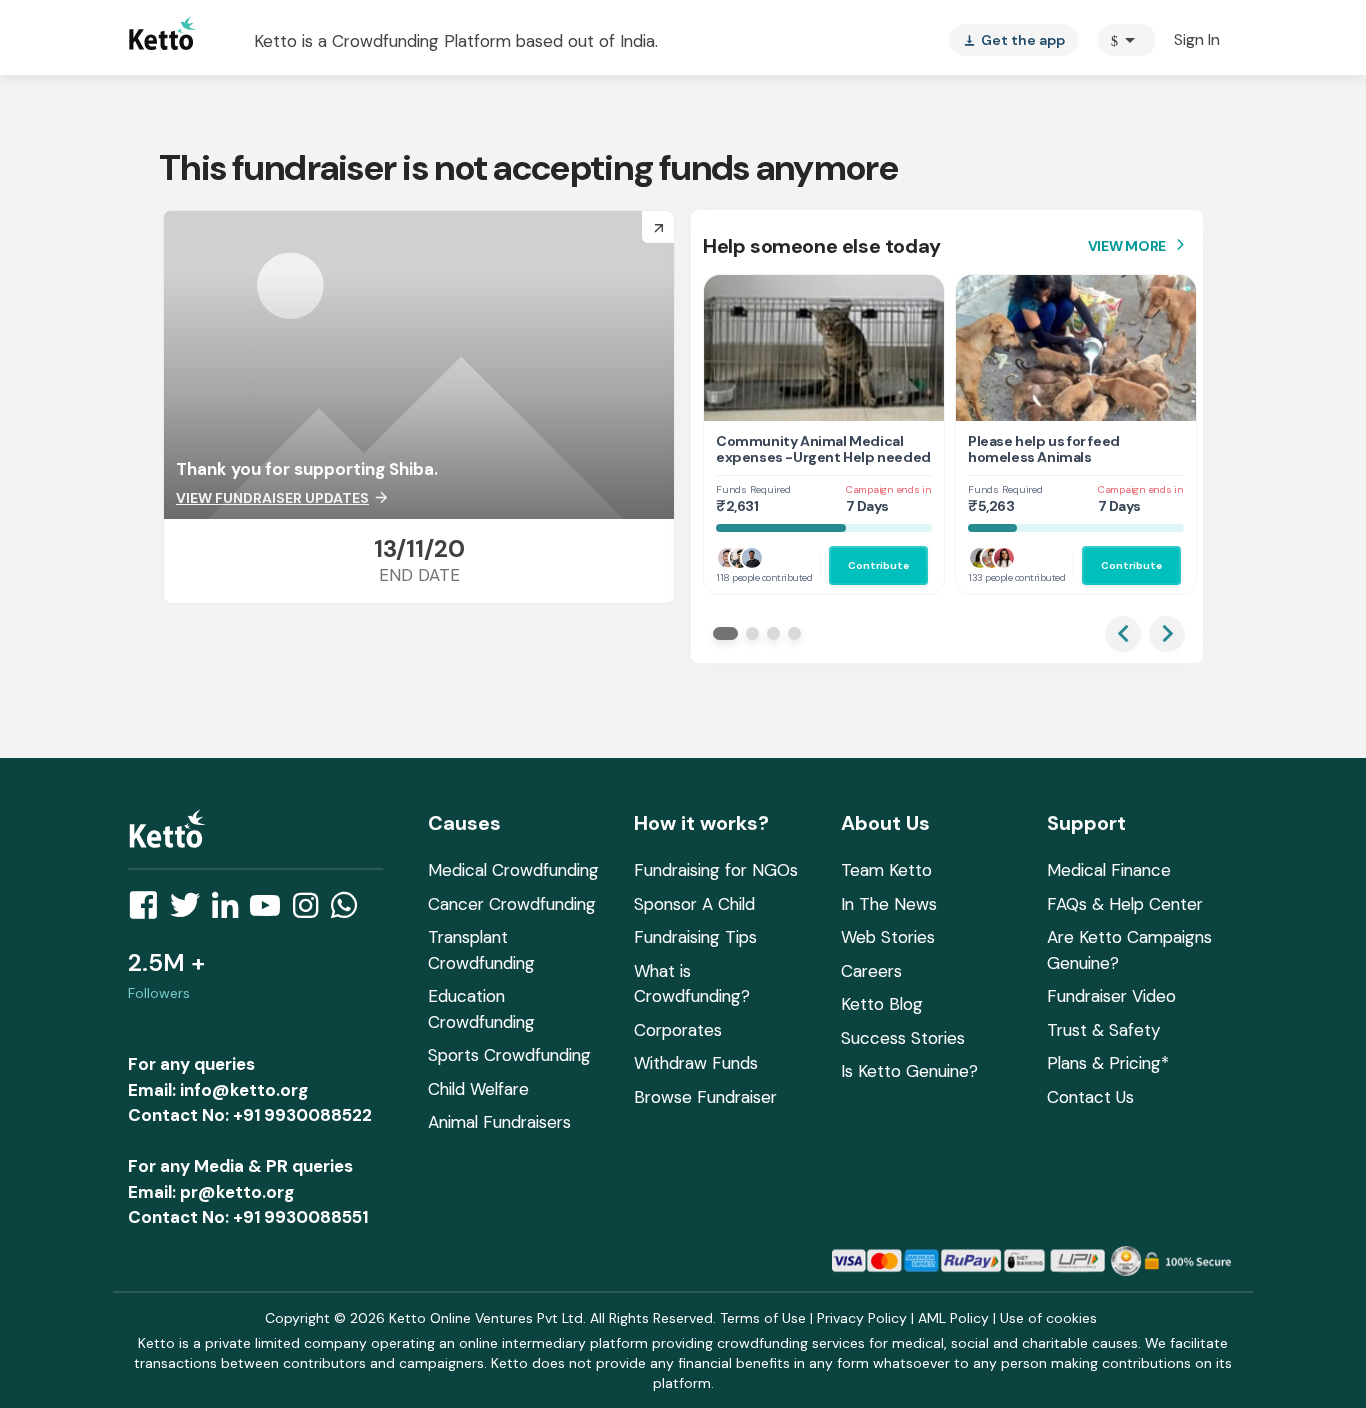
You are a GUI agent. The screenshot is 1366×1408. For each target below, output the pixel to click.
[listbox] (1014, 40)
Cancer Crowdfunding (512, 904)
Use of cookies (1048, 1318)
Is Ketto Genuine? (909, 1071)
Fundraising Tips (695, 937)
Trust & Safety (1103, 1030)
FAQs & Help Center (1125, 904)
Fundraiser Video (1111, 996)
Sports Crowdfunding (509, 1055)
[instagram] (311, 911)
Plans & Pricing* (1108, 1063)
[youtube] (271, 911)
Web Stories (888, 937)
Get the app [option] (1014, 40)
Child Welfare (478, 1089)
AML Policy (953, 1318)
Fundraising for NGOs (716, 870)
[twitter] (191, 911)
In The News (889, 904)
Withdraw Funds (696, 1063)
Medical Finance (1109, 870)
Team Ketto (886, 870)
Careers (871, 971)
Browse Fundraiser (705, 1097)
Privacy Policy (862, 1318)
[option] (1126, 40)
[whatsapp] (350, 911)
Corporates (678, 1030)
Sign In (1197, 39)
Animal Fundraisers (499, 1122)
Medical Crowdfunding (513, 870)
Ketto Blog (882, 1004)
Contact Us (1090, 1097)
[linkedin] (231, 911)
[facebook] (149, 911)
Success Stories (903, 1038)
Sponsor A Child (694, 904)
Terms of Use (763, 1318)
